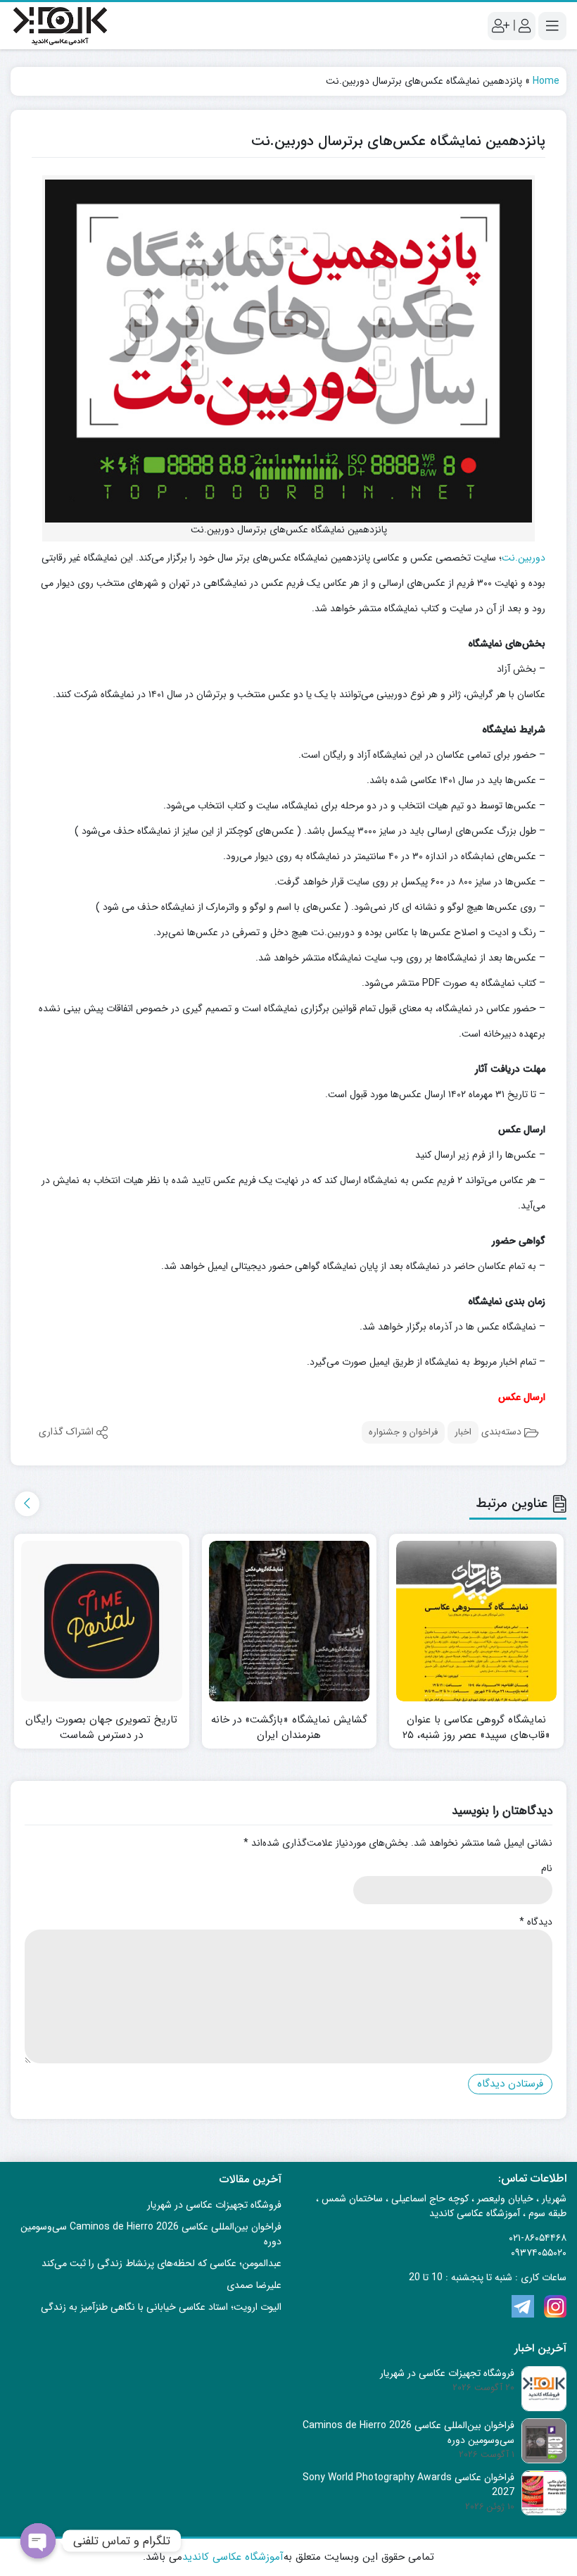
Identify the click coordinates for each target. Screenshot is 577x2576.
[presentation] (27, 1504)
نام (547, 1869)
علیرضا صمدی (254, 2285)
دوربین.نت (524, 558)
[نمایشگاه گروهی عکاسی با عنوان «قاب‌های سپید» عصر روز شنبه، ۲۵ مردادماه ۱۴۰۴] (476, 1621)
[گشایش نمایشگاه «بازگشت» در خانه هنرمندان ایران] (289, 1621)
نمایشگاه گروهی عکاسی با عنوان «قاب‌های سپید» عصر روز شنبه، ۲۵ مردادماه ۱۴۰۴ (476, 1736)
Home (546, 81)
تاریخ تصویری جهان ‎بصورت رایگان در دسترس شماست (101, 1728)
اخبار (463, 1432)
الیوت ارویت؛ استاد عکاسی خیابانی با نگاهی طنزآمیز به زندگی (161, 2307)
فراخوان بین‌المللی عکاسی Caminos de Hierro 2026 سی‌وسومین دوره (151, 2234)
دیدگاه (536, 1922)
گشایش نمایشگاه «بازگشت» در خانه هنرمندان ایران (289, 1728)
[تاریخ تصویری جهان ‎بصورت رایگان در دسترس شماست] (101, 1621)
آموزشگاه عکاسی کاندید (233, 2557)
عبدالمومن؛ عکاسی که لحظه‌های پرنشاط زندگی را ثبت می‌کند (161, 2263)
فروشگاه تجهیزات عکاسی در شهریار (214, 2205)
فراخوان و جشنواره (403, 1432)
